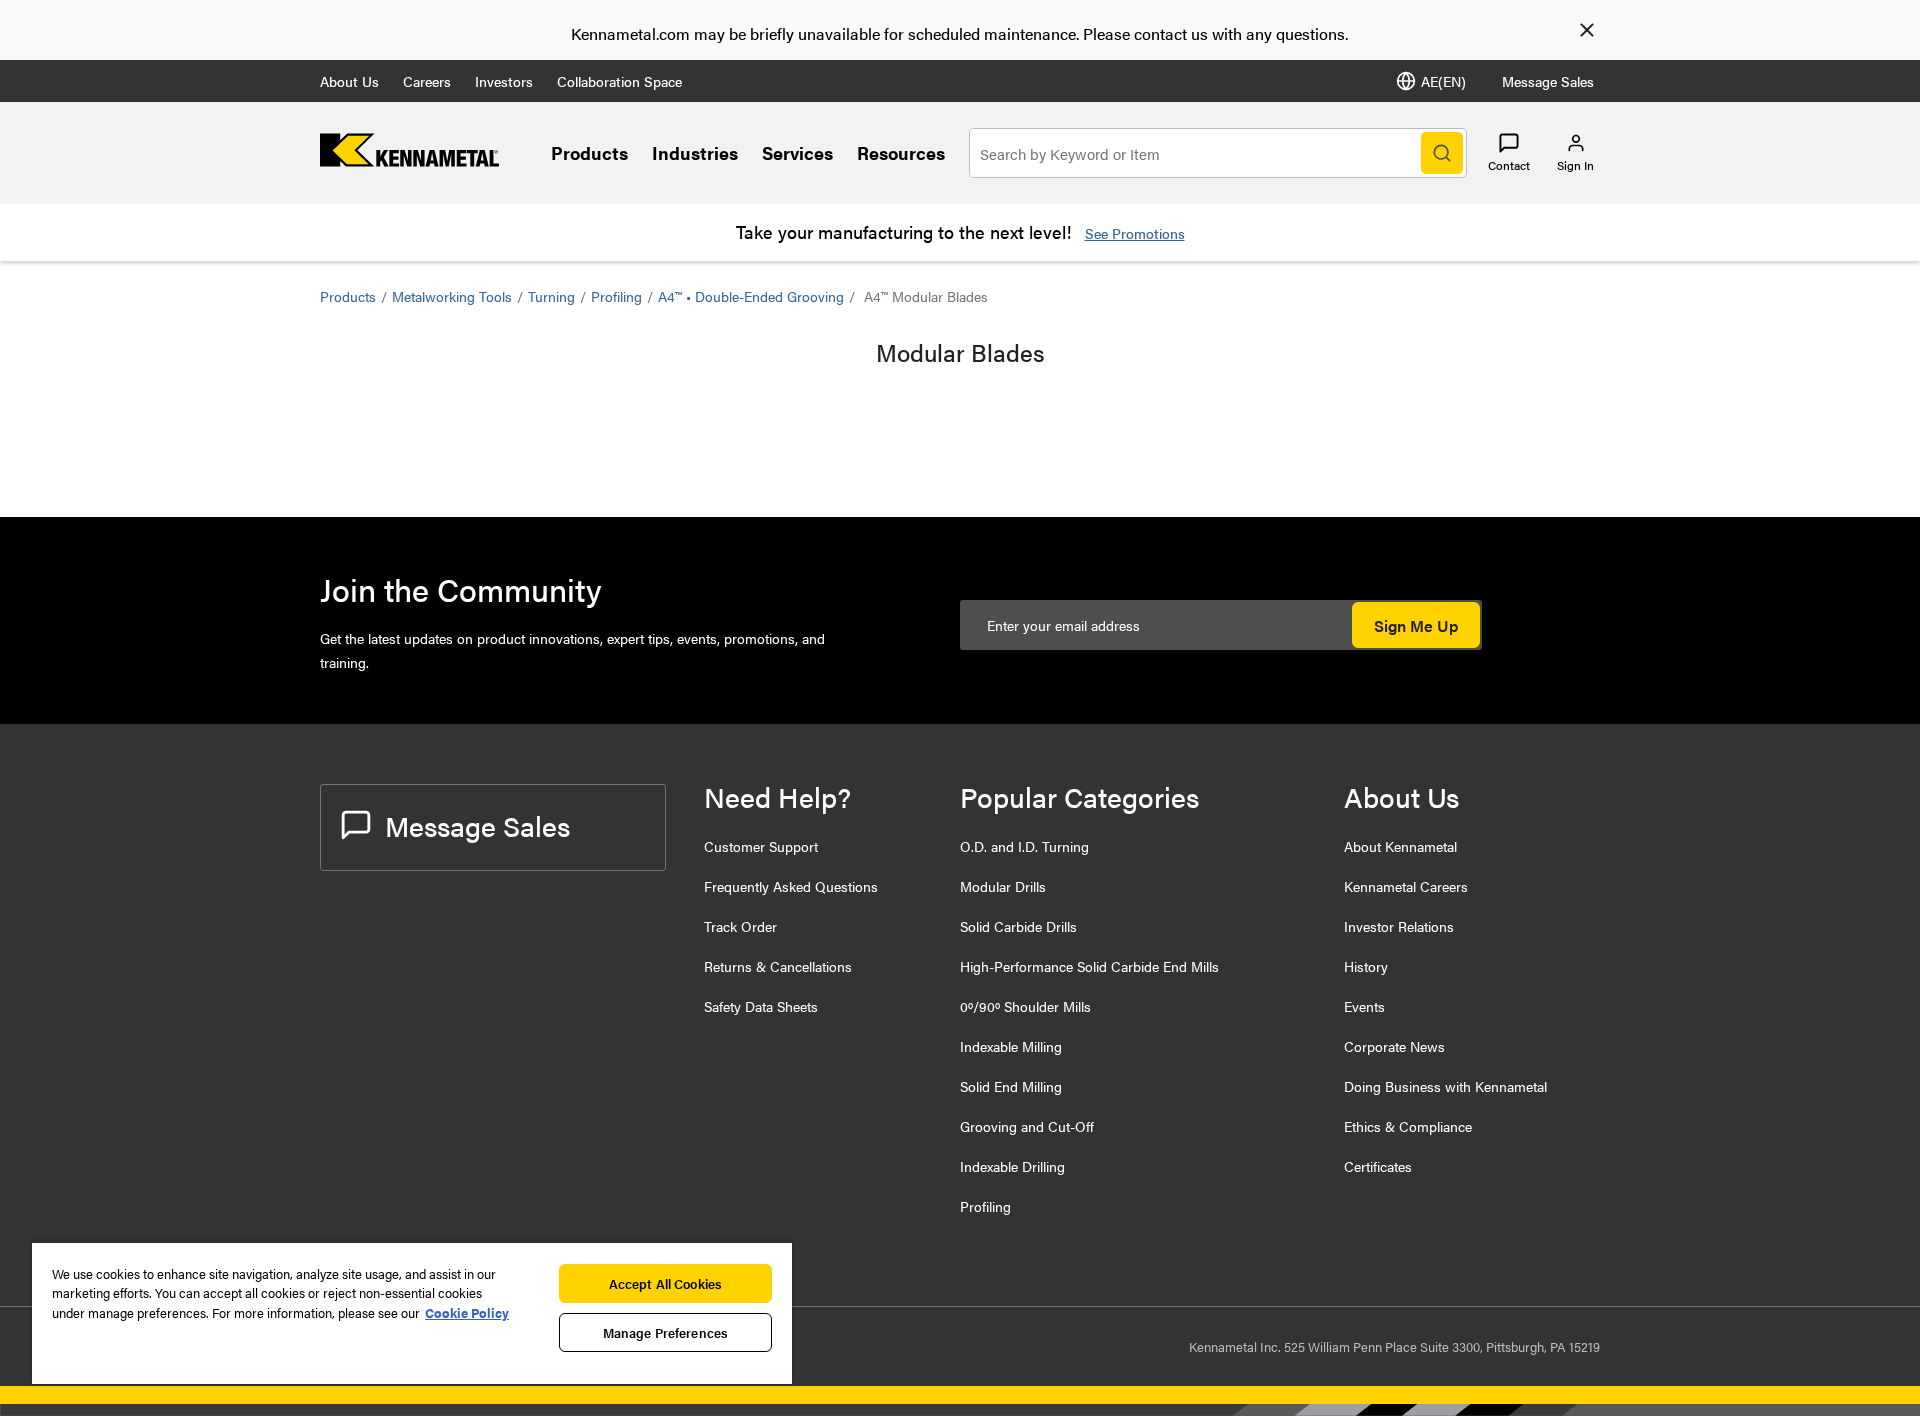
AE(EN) (1443, 81)
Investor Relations (1399, 926)
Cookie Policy (467, 1312)
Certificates (1378, 1166)
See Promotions (1135, 233)
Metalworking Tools (452, 296)
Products (589, 152)
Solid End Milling (1011, 1086)
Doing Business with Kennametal (1445, 1086)
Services (797, 152)
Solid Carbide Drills (1018, 926)
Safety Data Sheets (761, 1006)
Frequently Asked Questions (791, 886)
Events (1364, 1006)
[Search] (1442, 153)
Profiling (616, 296)
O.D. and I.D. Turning (1024, 846)
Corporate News (1394, 1046)
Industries (695, 152)
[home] (409, 160)
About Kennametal (1400, 846)
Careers (427, 81)
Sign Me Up (1416, 625)
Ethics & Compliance (1408, 1126)
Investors (504, 81)
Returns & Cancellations (778, 966)
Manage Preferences (665, 1332)
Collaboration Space (619, 81)
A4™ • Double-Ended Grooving (751, 296)
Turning (551, 296)
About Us (349, 81)
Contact (1509, 165)
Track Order (740, 926)
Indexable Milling (1011, 1046)
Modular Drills (1003, 886)
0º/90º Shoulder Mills (1025, 1006)
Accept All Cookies (665, 1283)
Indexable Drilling (1012, 1166)
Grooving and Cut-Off (1027, 1126)
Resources (901, 152)
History (1366, 966)
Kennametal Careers (1406, 886)
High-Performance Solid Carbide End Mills (1089, 966)
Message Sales (1548, 81)
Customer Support (761, 846)
